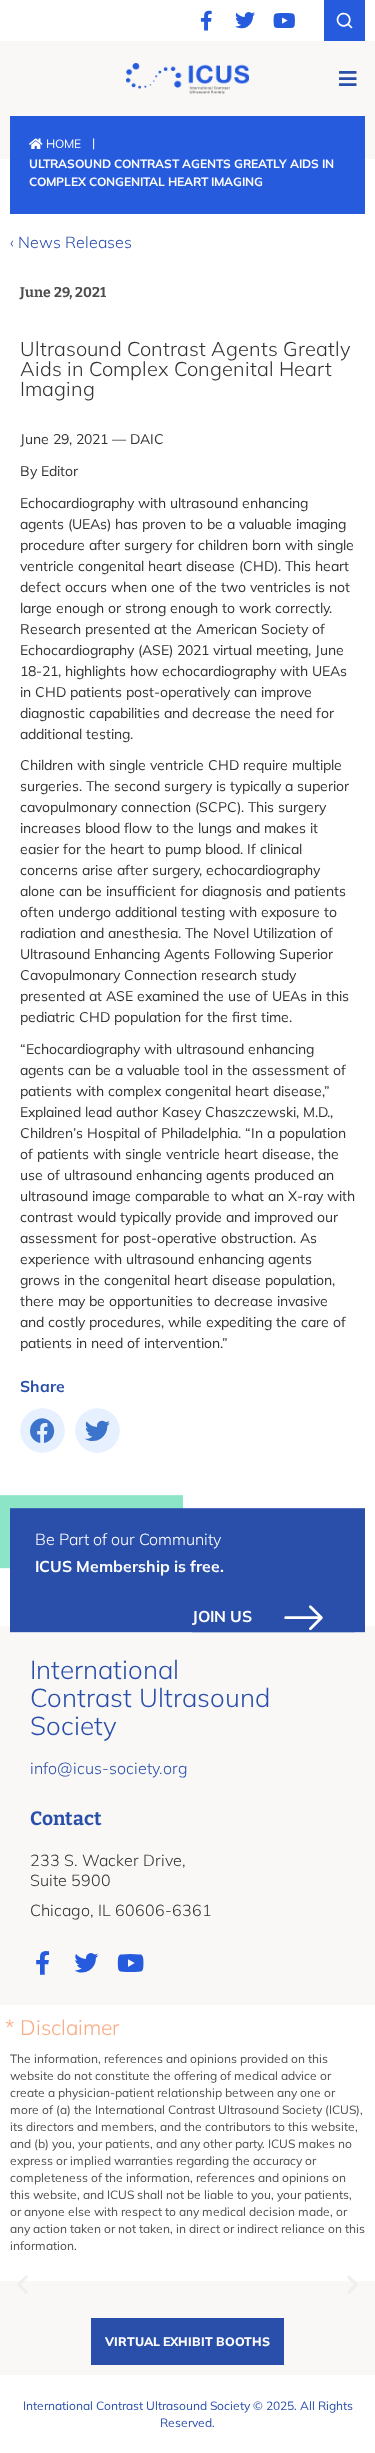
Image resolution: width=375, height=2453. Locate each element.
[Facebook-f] (206, 21)
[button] (347, 78)
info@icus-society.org (109, 1768)
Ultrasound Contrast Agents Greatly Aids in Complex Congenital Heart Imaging (185, 368)
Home (62, 143)
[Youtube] (284, 21)
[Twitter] (245, 21)
